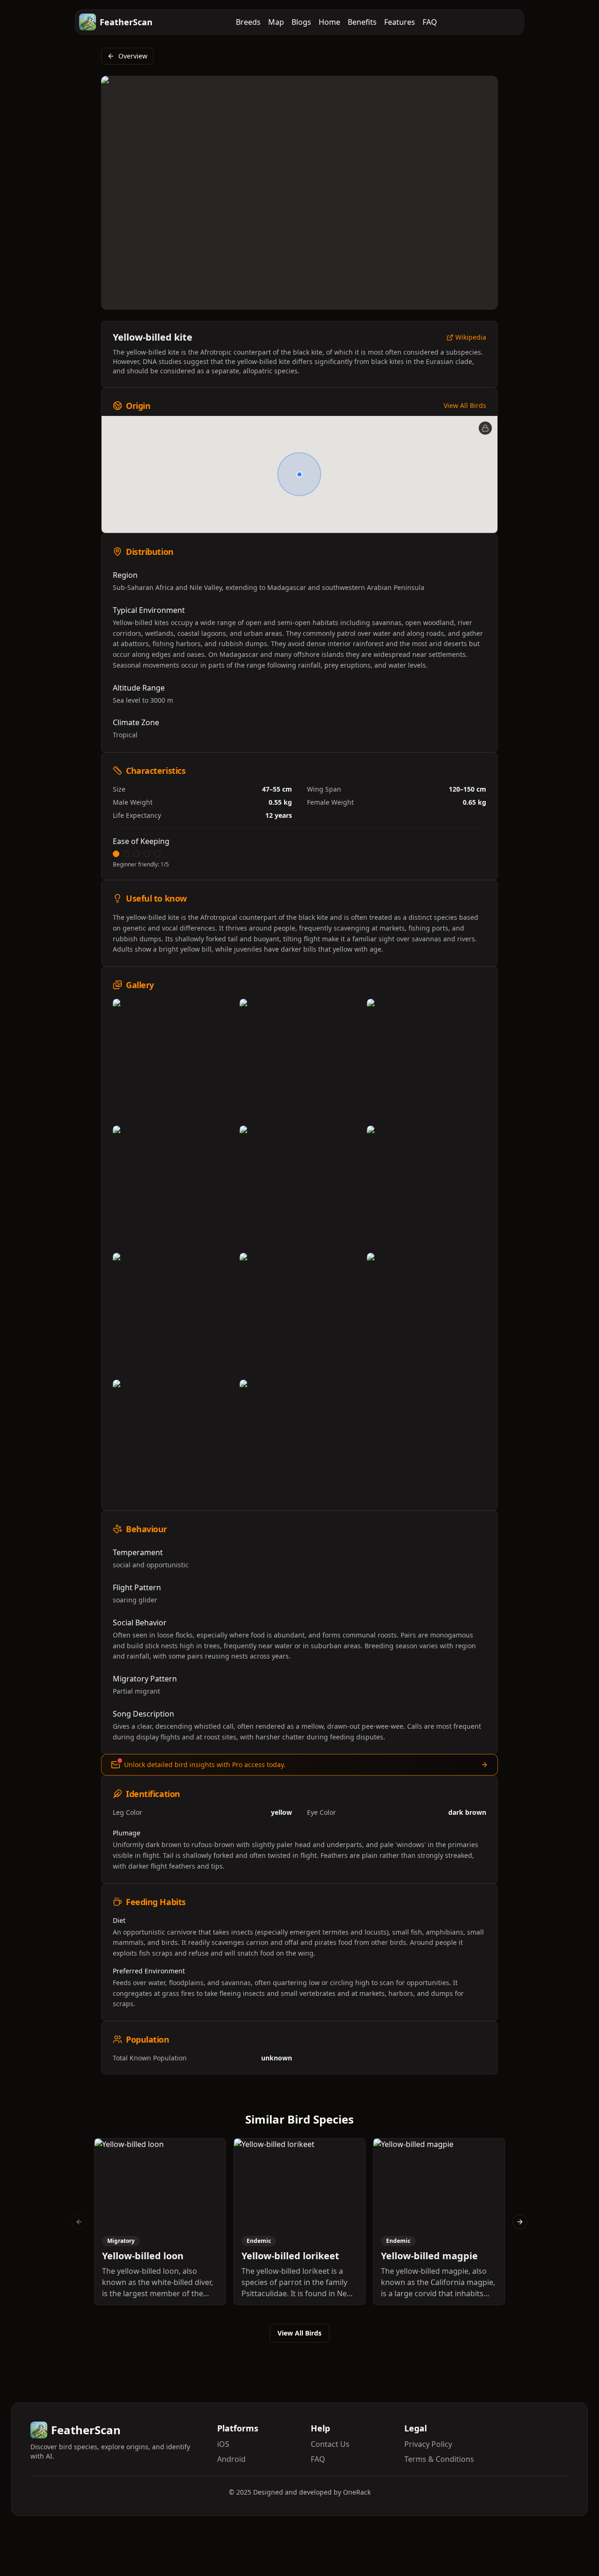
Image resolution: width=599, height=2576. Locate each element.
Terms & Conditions (439, 2459)
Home (329, 22)
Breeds (248, 22)
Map (276, 22)
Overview (133, 56)
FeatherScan (126, 22)
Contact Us (330, 2444)
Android (231, 2459)
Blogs (301, 22)
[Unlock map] (485, 428)
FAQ (430, 22)
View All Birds (465, 405)
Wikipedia (471, 338)
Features (400, 22)
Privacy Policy (428, 2444)
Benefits (362, 22)
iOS (223, 2444)
